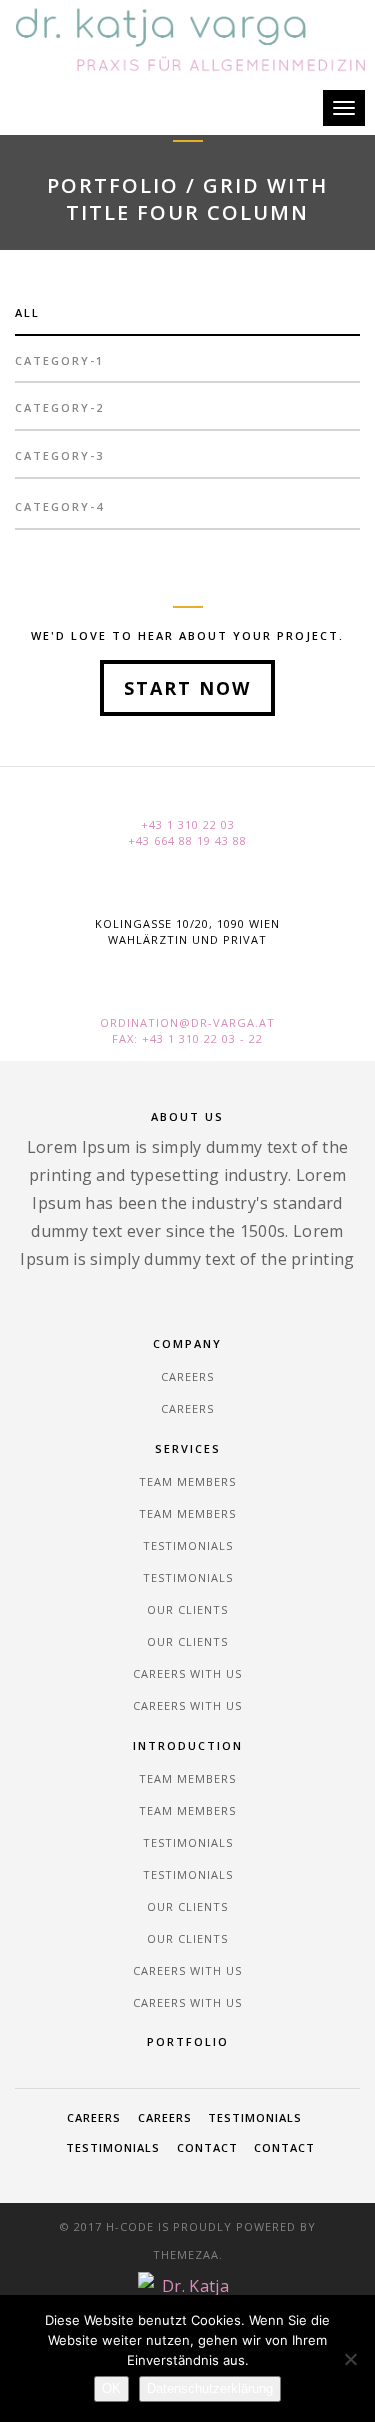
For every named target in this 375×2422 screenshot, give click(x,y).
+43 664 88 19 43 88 (187, 840)
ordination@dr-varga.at (187, 1022)
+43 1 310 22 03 (188, 824)
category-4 (59, 506)
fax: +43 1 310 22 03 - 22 (187, 1038)
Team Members (187, 1481)
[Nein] (350, 2359)
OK (111, 2388)
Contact (207, 2147)
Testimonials (188, 1545)
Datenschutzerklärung (210, 2388)
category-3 (59, 455)
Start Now (187, 688)
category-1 (59, 360)
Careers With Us (187, 1673)
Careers (187, 1376)
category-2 (59, 407)
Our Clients (187, 1609)
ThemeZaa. (188, 2254)
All (27, 312)
